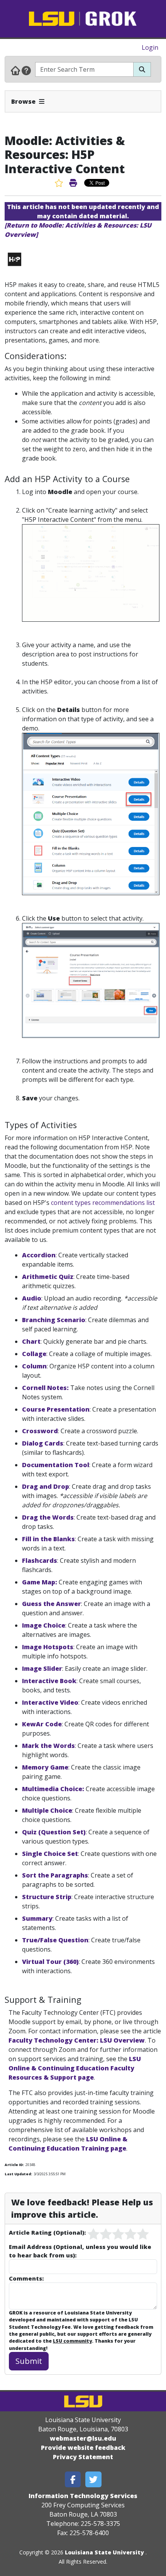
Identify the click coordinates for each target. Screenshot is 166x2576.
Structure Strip (47, 1897)
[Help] (26, 70)
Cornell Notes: (45, 1388)
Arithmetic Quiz (48, 1277)
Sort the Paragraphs (55, 1875)
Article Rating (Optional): (47, 2232)
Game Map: (40, 1582)
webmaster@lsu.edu (83, 2438)
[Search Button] (142, 69)
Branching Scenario (54, 1320)
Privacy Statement (83, 2457)
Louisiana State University (104, 2552)
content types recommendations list (103, 1203)
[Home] (15, 70)
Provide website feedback (83, 2448)
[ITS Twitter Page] (93, 2479)
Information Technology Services (83, 2496)
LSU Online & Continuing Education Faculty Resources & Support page (75, 2068)
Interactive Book (49, 1681)
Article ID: (14, 2165)
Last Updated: (18, 2174)
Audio (32, 1298)
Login (150, 47)
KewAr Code (42, 1724)
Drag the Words (48, 1517)
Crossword (40, 1431)
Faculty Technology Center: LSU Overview (77, 2040)
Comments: (26, 2278)
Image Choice (44, 1625)
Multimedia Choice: (53, 1789)
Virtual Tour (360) (50, 1962)
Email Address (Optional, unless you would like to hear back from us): (80, 2251)
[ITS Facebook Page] (73, 2479)
